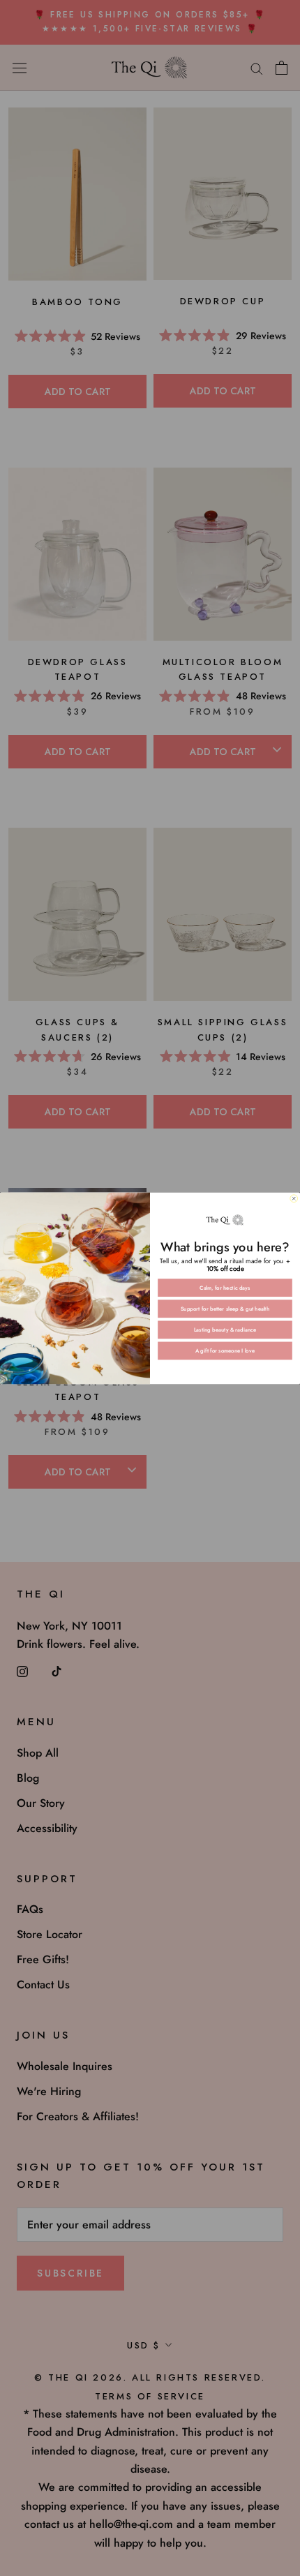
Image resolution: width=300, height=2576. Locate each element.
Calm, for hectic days (225, 1287)
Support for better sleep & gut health (225, 1308)
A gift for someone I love (225, 1351)
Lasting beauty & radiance (225, 1329)
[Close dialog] (294, 1198)
